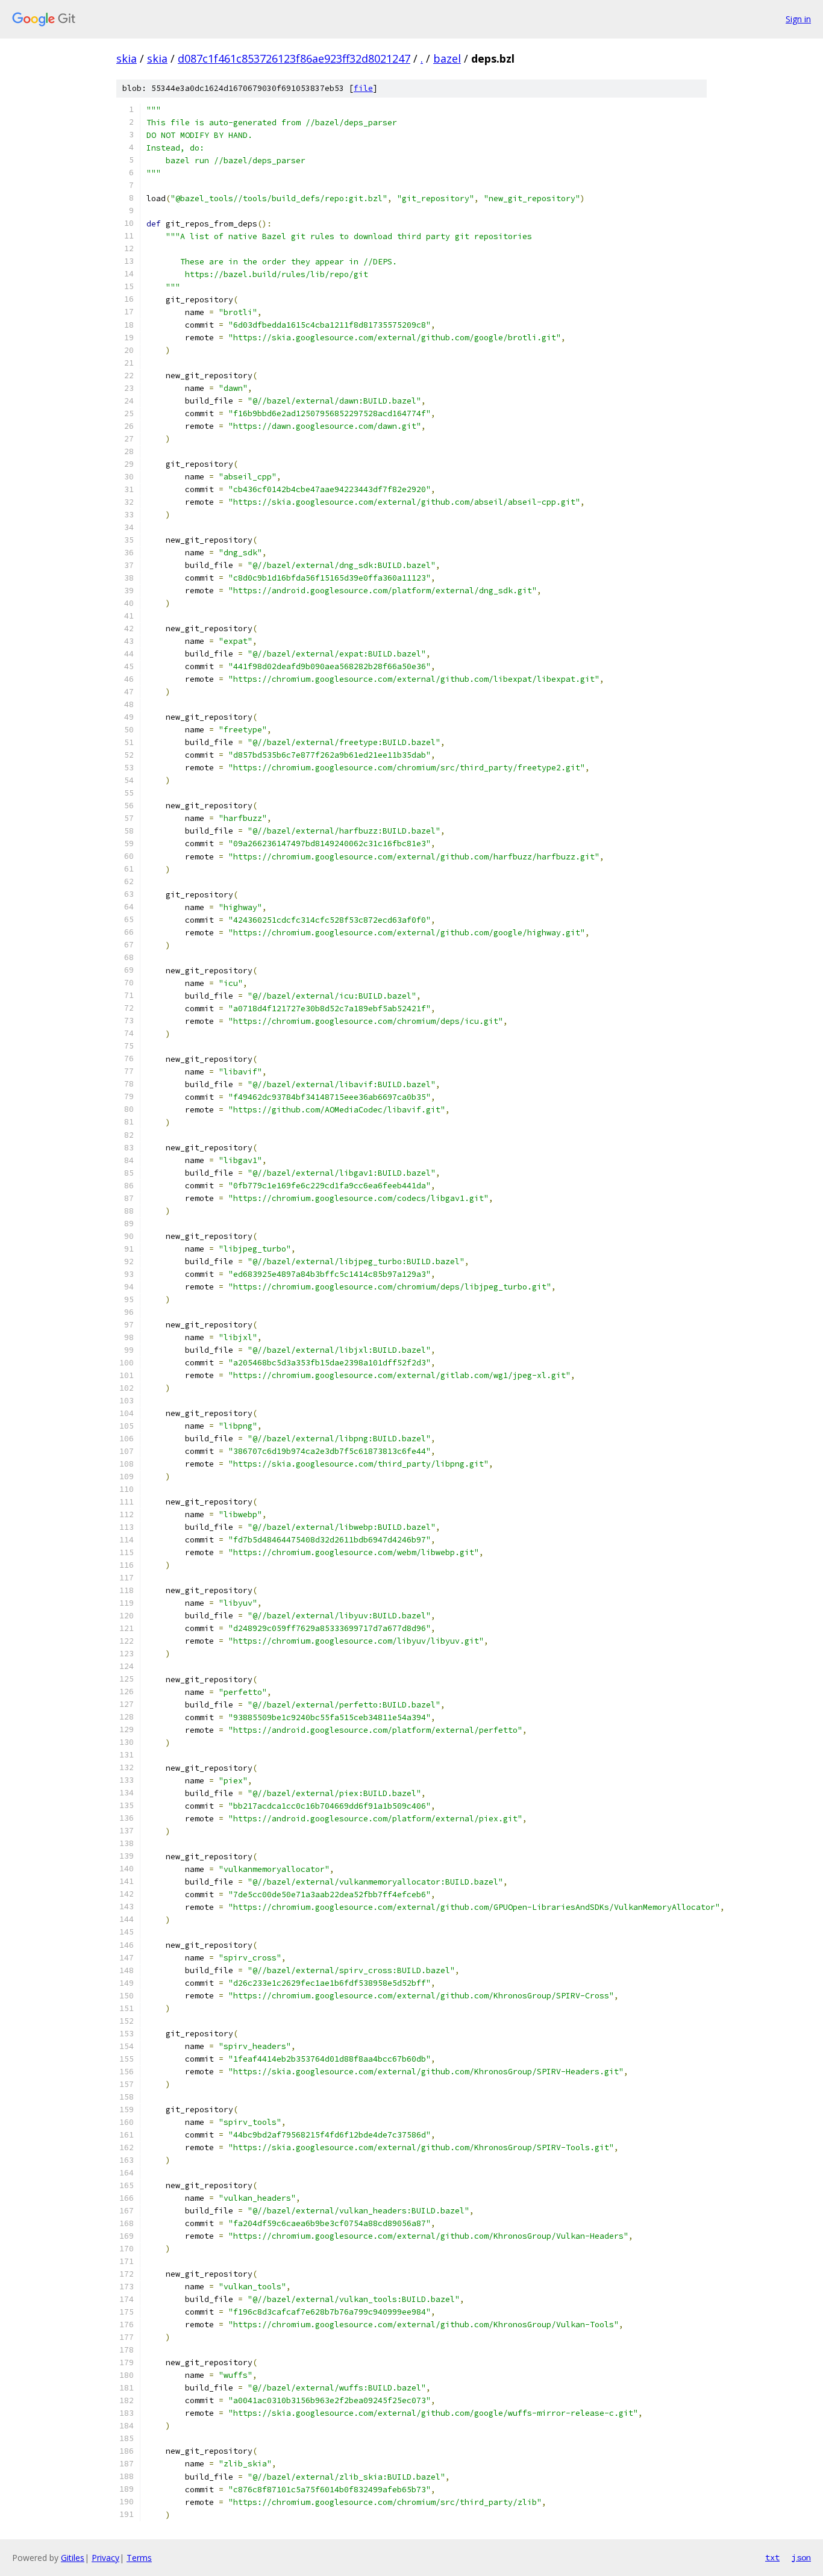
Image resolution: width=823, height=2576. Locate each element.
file (363, 88)
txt (772, 2557)
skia (127, 58)
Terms (139, 2558)
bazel (447, 58)
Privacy (105, 2558)
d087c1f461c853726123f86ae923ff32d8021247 (294, 58)
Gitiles (73, 2558)
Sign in (798, 19)
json (801, 2557)
